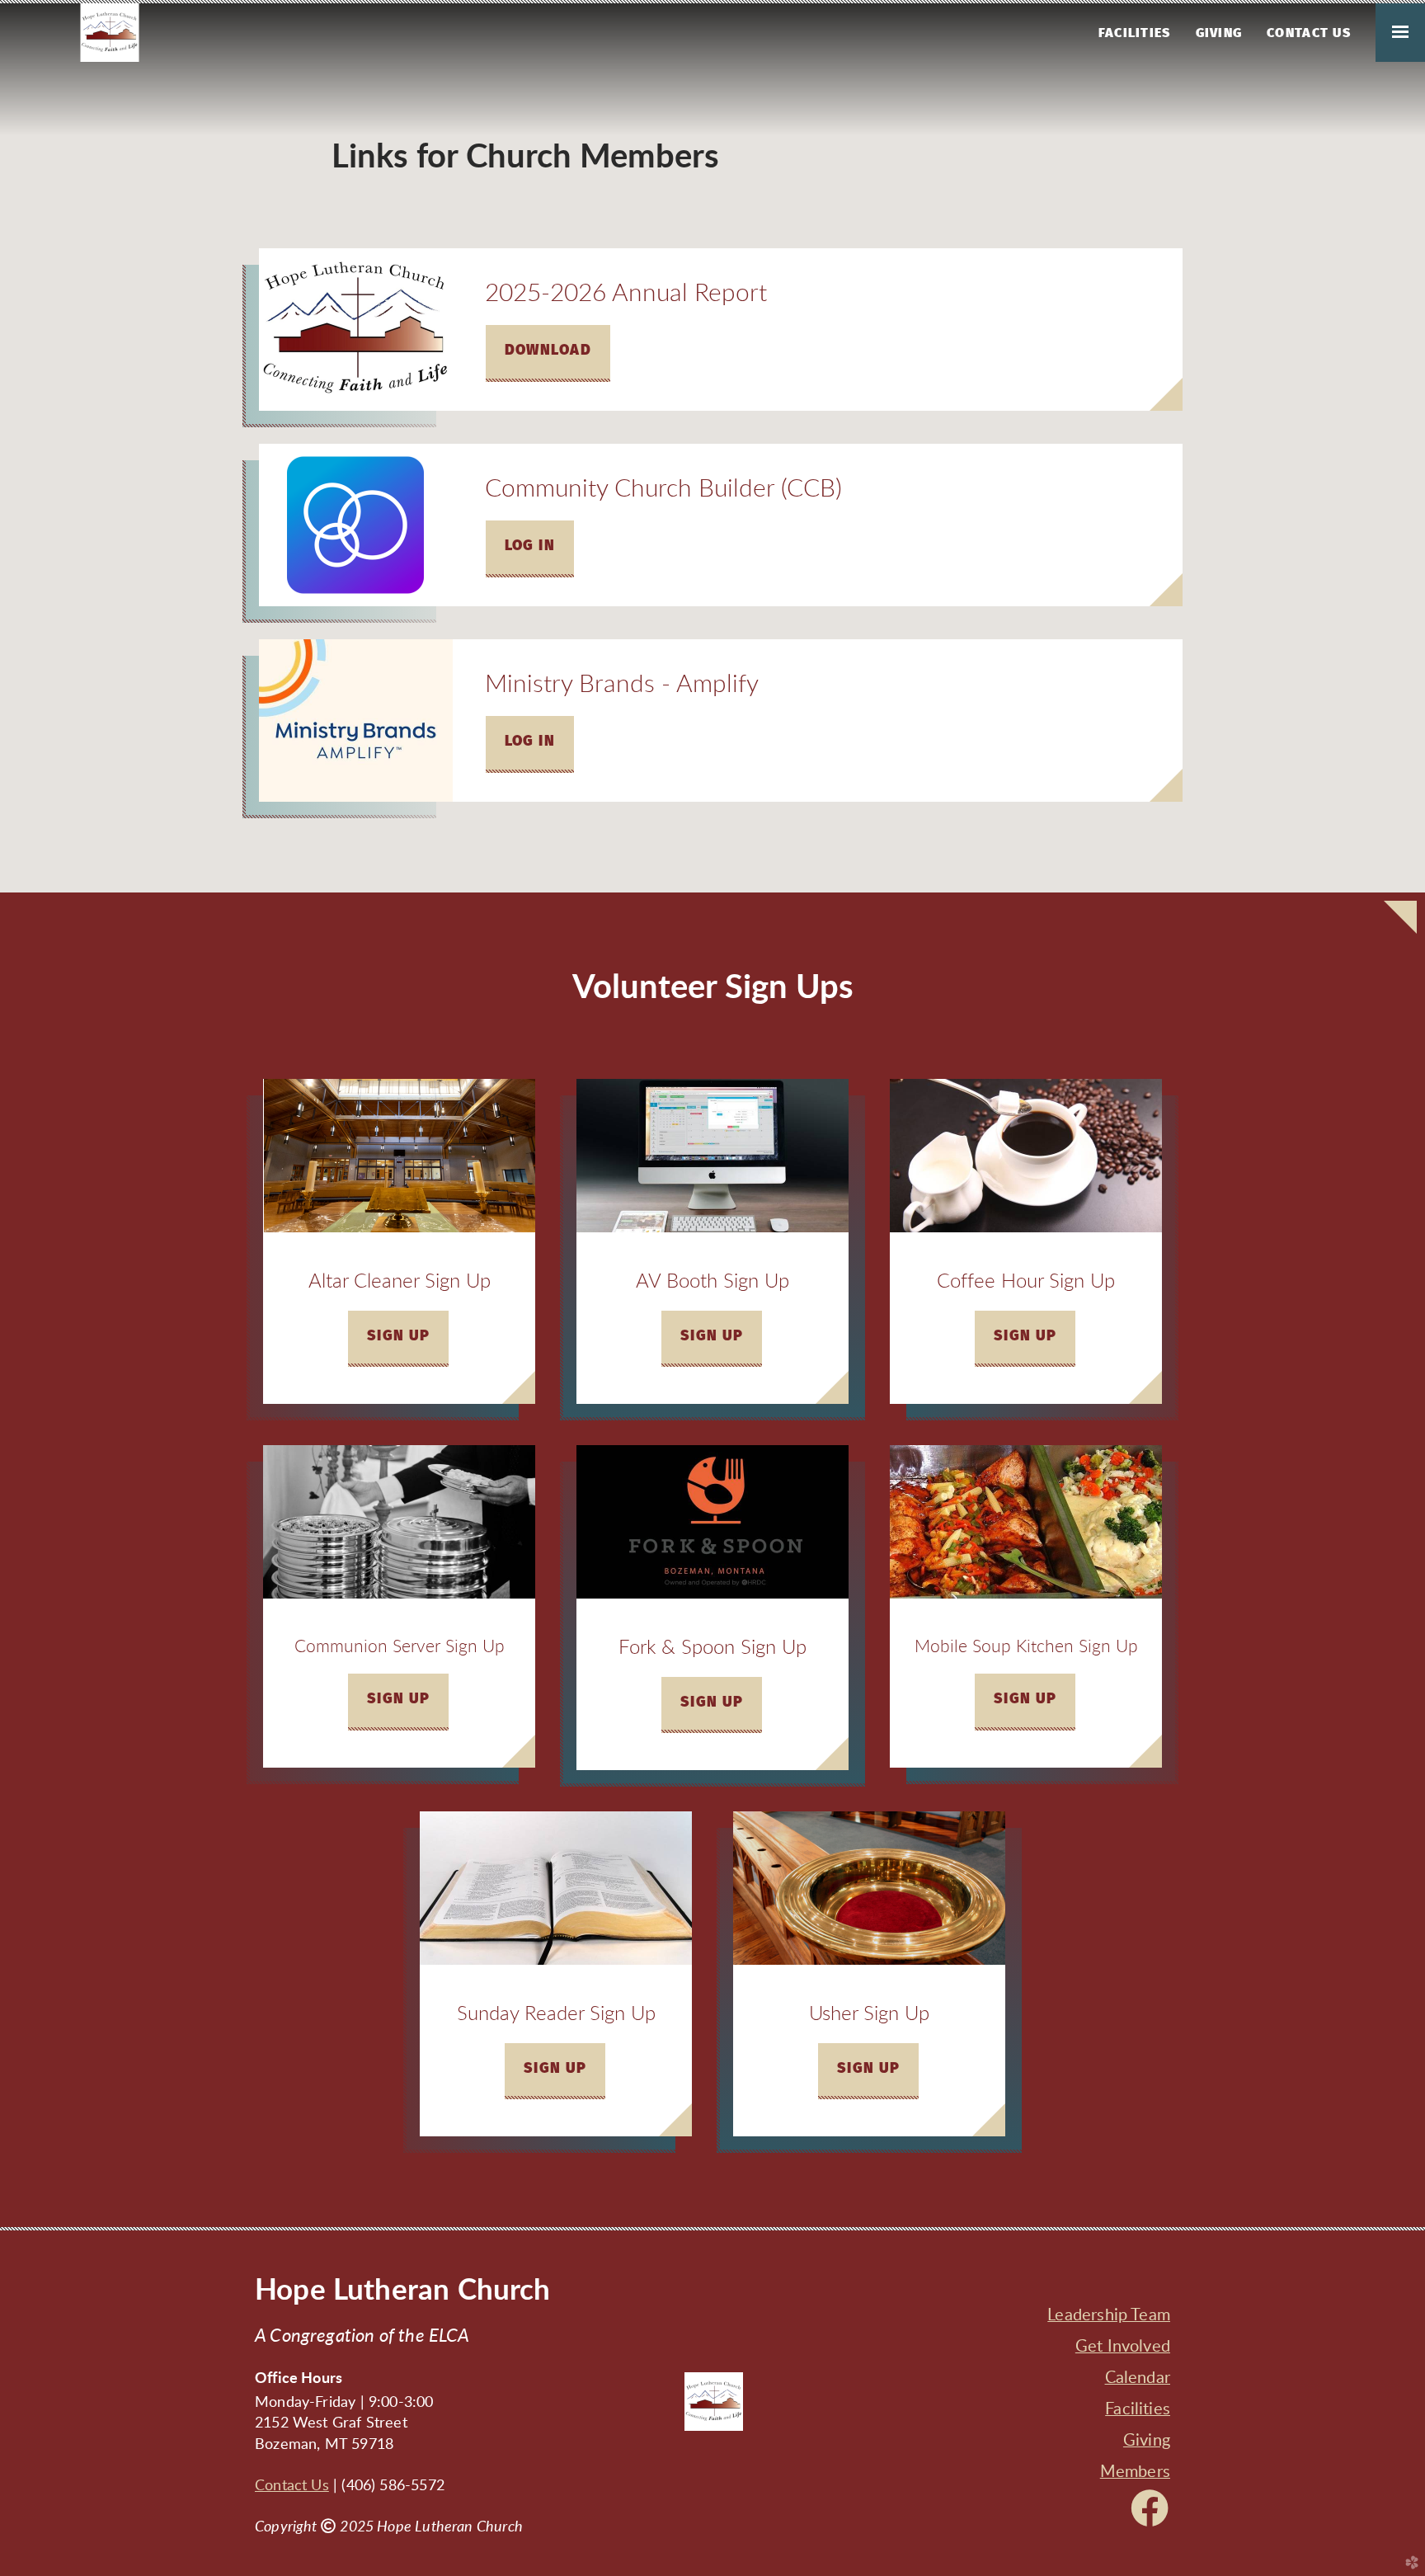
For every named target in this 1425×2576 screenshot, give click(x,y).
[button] (712, 1339)
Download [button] (548, 351)
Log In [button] (530, 546)
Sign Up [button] (399, 1336)
